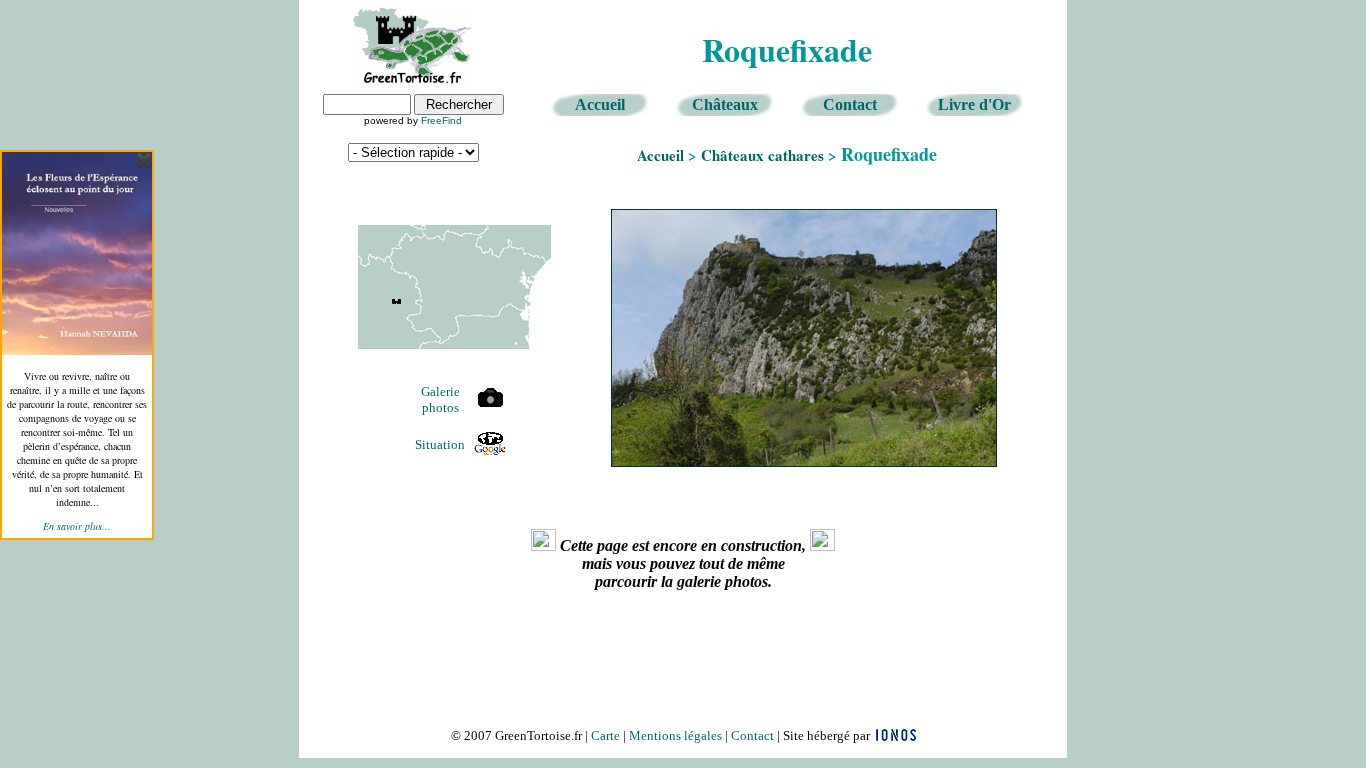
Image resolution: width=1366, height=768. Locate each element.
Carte (605, 735)
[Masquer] (144, 160)
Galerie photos (440, 399)
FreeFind (441, 120)
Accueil (600, 104)
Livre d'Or (974, 104)
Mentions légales (675, 735)
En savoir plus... (77, 526)
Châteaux (725, 104)
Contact (850, 104)
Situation (440, 444)
